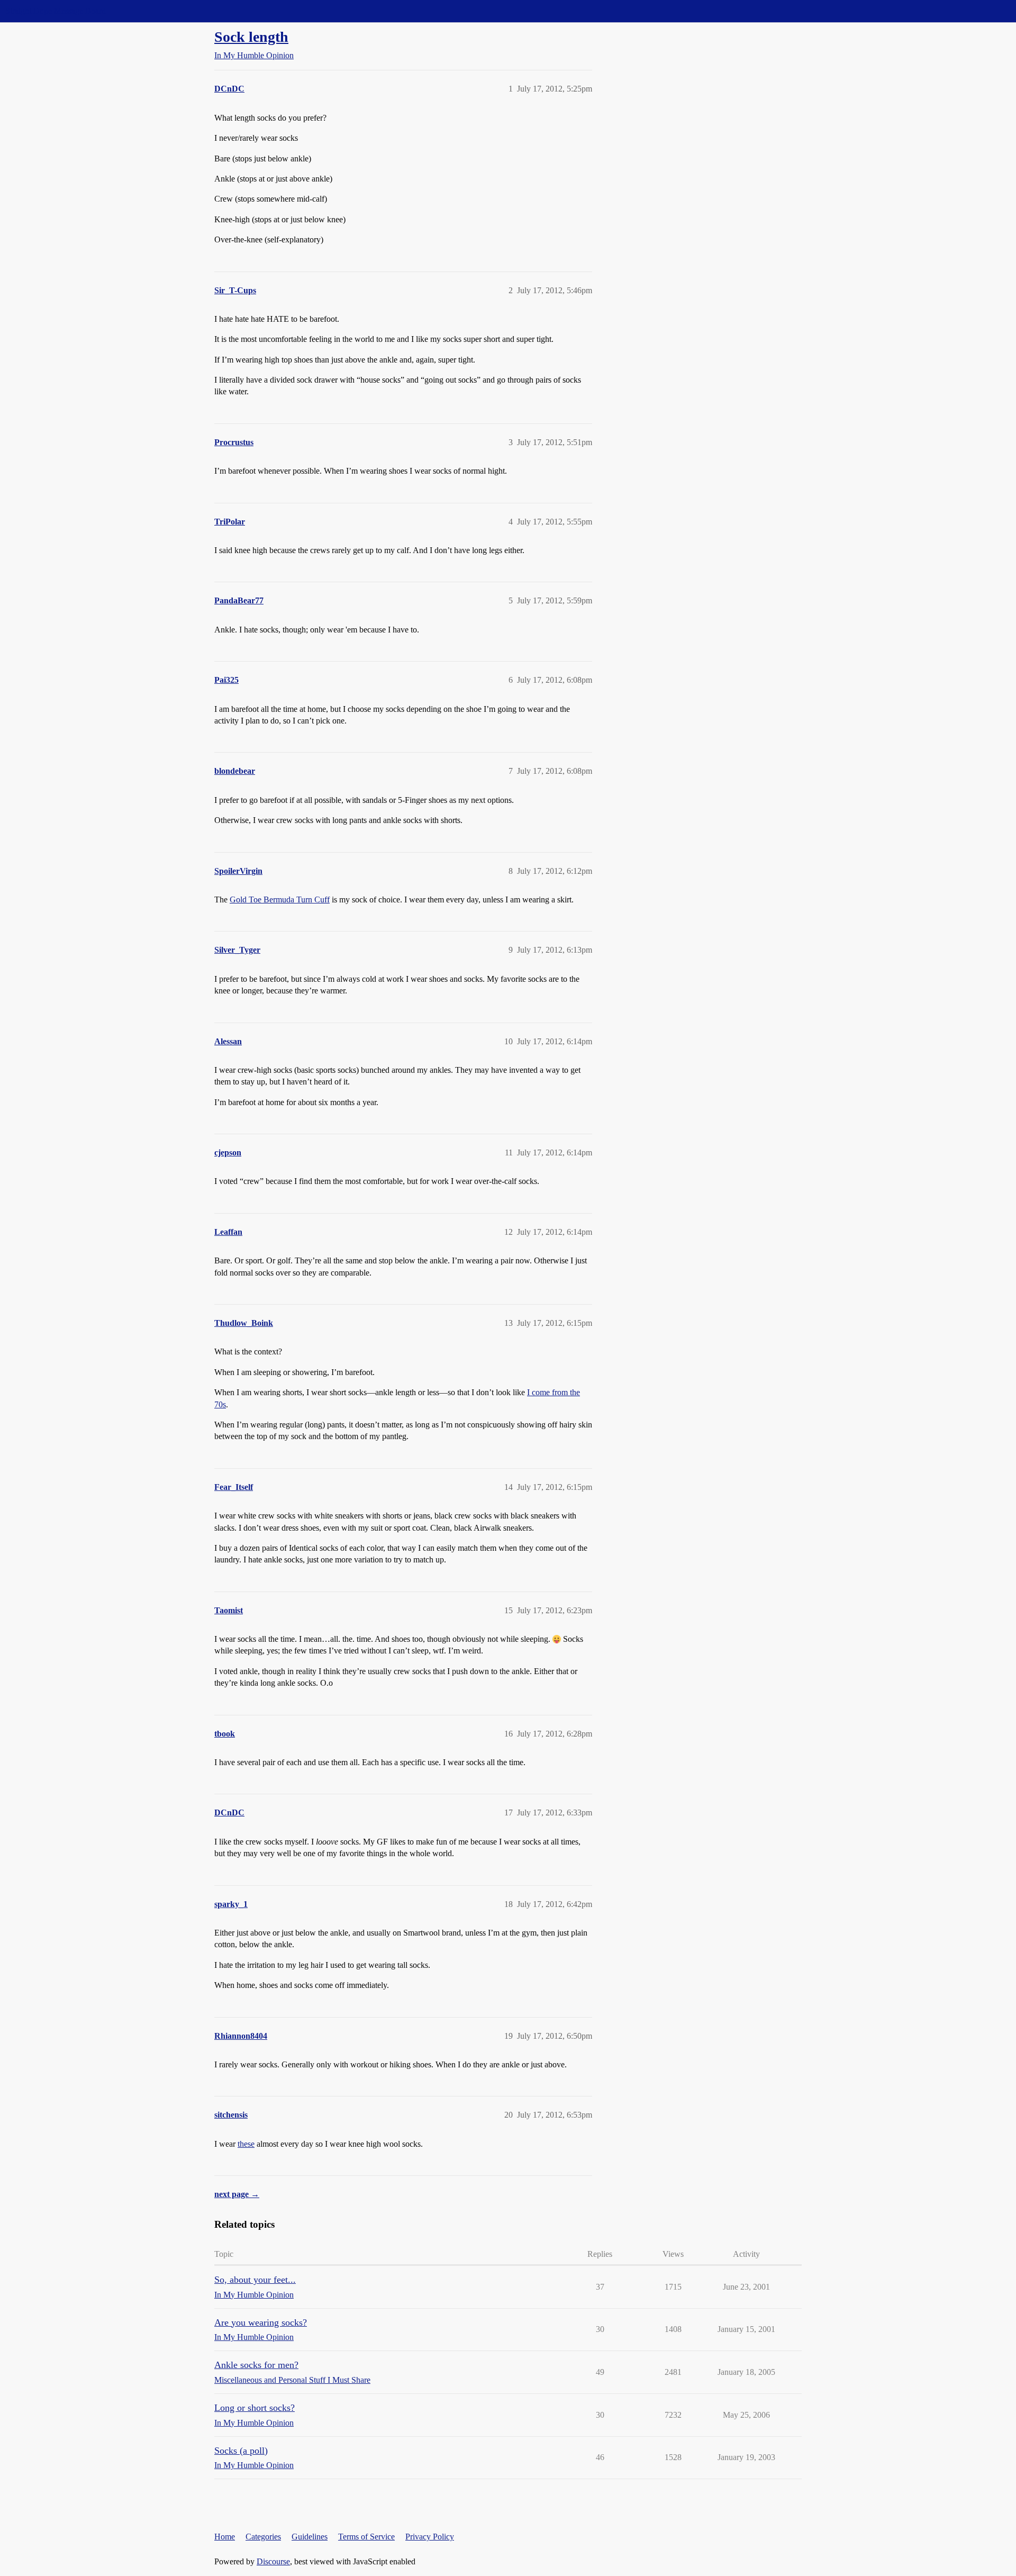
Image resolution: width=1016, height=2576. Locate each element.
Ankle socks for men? (256, 2365)
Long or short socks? (255, 2408)
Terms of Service (366, 2537)
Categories (263, 2537)
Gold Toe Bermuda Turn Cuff (280, 900)
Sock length (251, 37)
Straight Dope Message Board (56, 11)
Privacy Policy (430, 2537)
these (246, 2144)
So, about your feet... (255, 2280)
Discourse (273, 2561)
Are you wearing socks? (261, 2322)
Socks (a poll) (241, 2451)
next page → (237, 2194)
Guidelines (310, 2537)
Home (225, 2537)
